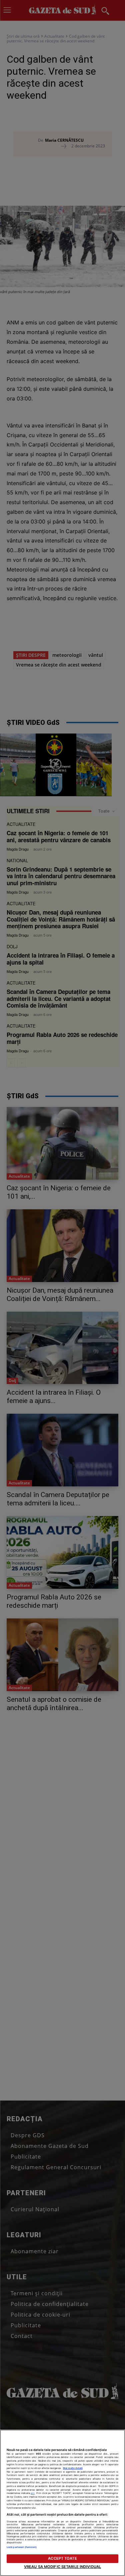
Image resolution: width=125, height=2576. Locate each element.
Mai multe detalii (73, 2468)
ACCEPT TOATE (62, 2558)
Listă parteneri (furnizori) (22, 2547)
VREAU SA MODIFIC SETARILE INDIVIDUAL (62, 2567)
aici (33, 2493)
